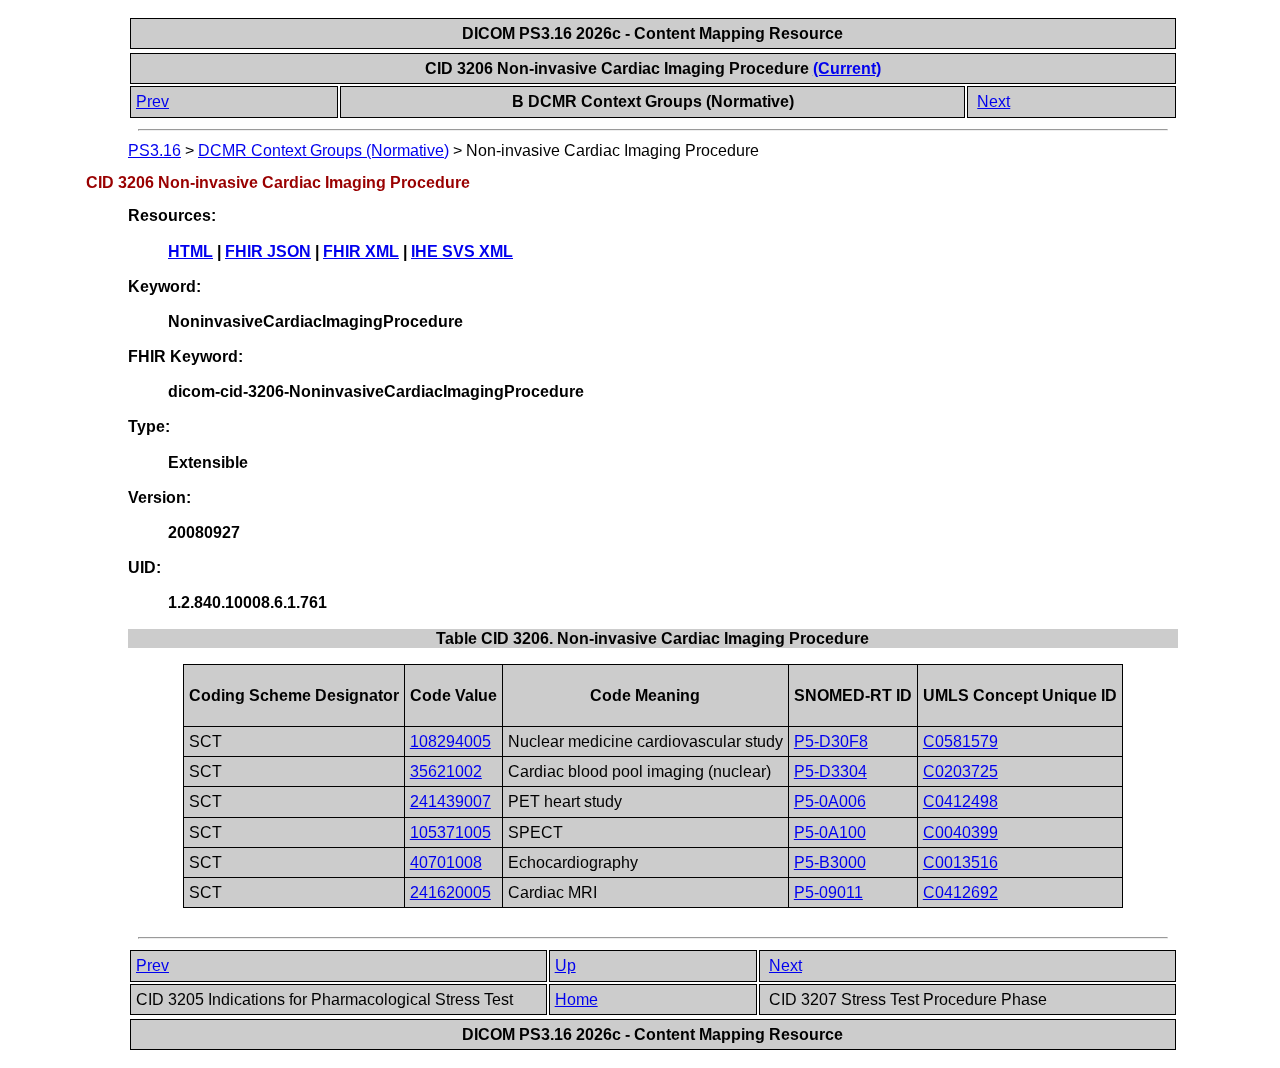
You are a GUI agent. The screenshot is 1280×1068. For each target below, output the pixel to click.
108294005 (450, 741)
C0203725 (960, 771)
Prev (152, 101)
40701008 (446, 862)
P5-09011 (828, 892)
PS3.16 (154, 150)
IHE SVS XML (462, 251)
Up (565, 965)
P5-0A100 (830, 832)
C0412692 (960, 892)
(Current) (847, 68)
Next (993, 101)
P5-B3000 (830, 862)
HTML (190, 251)
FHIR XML (361, 251)
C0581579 (960, 741)
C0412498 (960, 801)
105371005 (450, 832)
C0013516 (960, 862)
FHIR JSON (268, 251)
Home (576, 999)
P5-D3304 (830, 771)
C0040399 (960, 832)
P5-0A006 (830, 801)
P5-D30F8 (831, 741)
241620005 (450, 892)
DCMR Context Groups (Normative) (323, 150)
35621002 (446, 771)
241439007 (450, 801)
